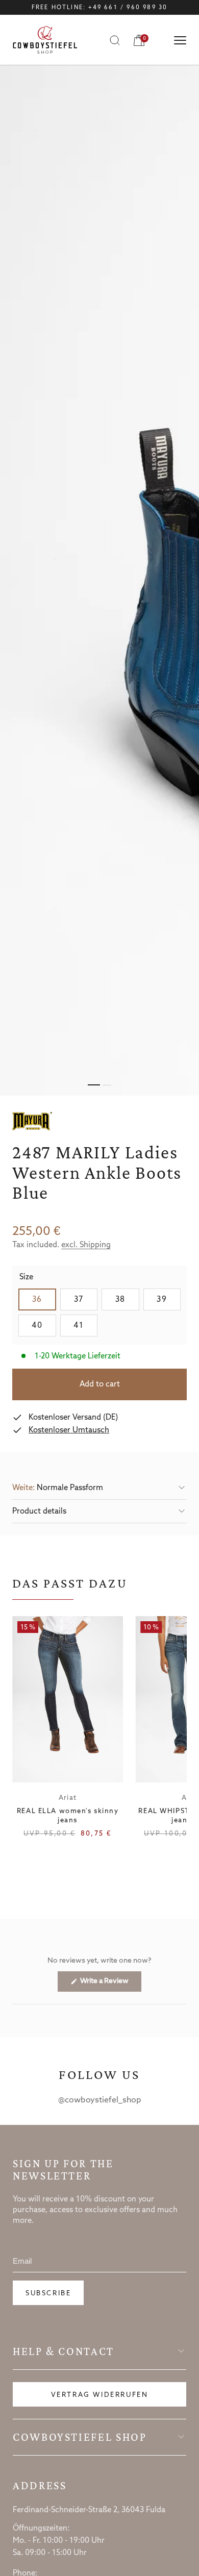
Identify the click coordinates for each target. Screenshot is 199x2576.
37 (86, 1299)
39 (169, 1299)
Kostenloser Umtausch (69, 1430)
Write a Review (110, 1984)
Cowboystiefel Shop (80, 2437)
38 (127, 1299)
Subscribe (48, 2294)
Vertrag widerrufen (100, 2395)
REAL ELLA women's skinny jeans (68, 1816)
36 (44, 1299)
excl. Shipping (86, 1245)
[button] (99, 1488)
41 (85, 1326)
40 (44, 1326)
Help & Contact (64, 2351)
